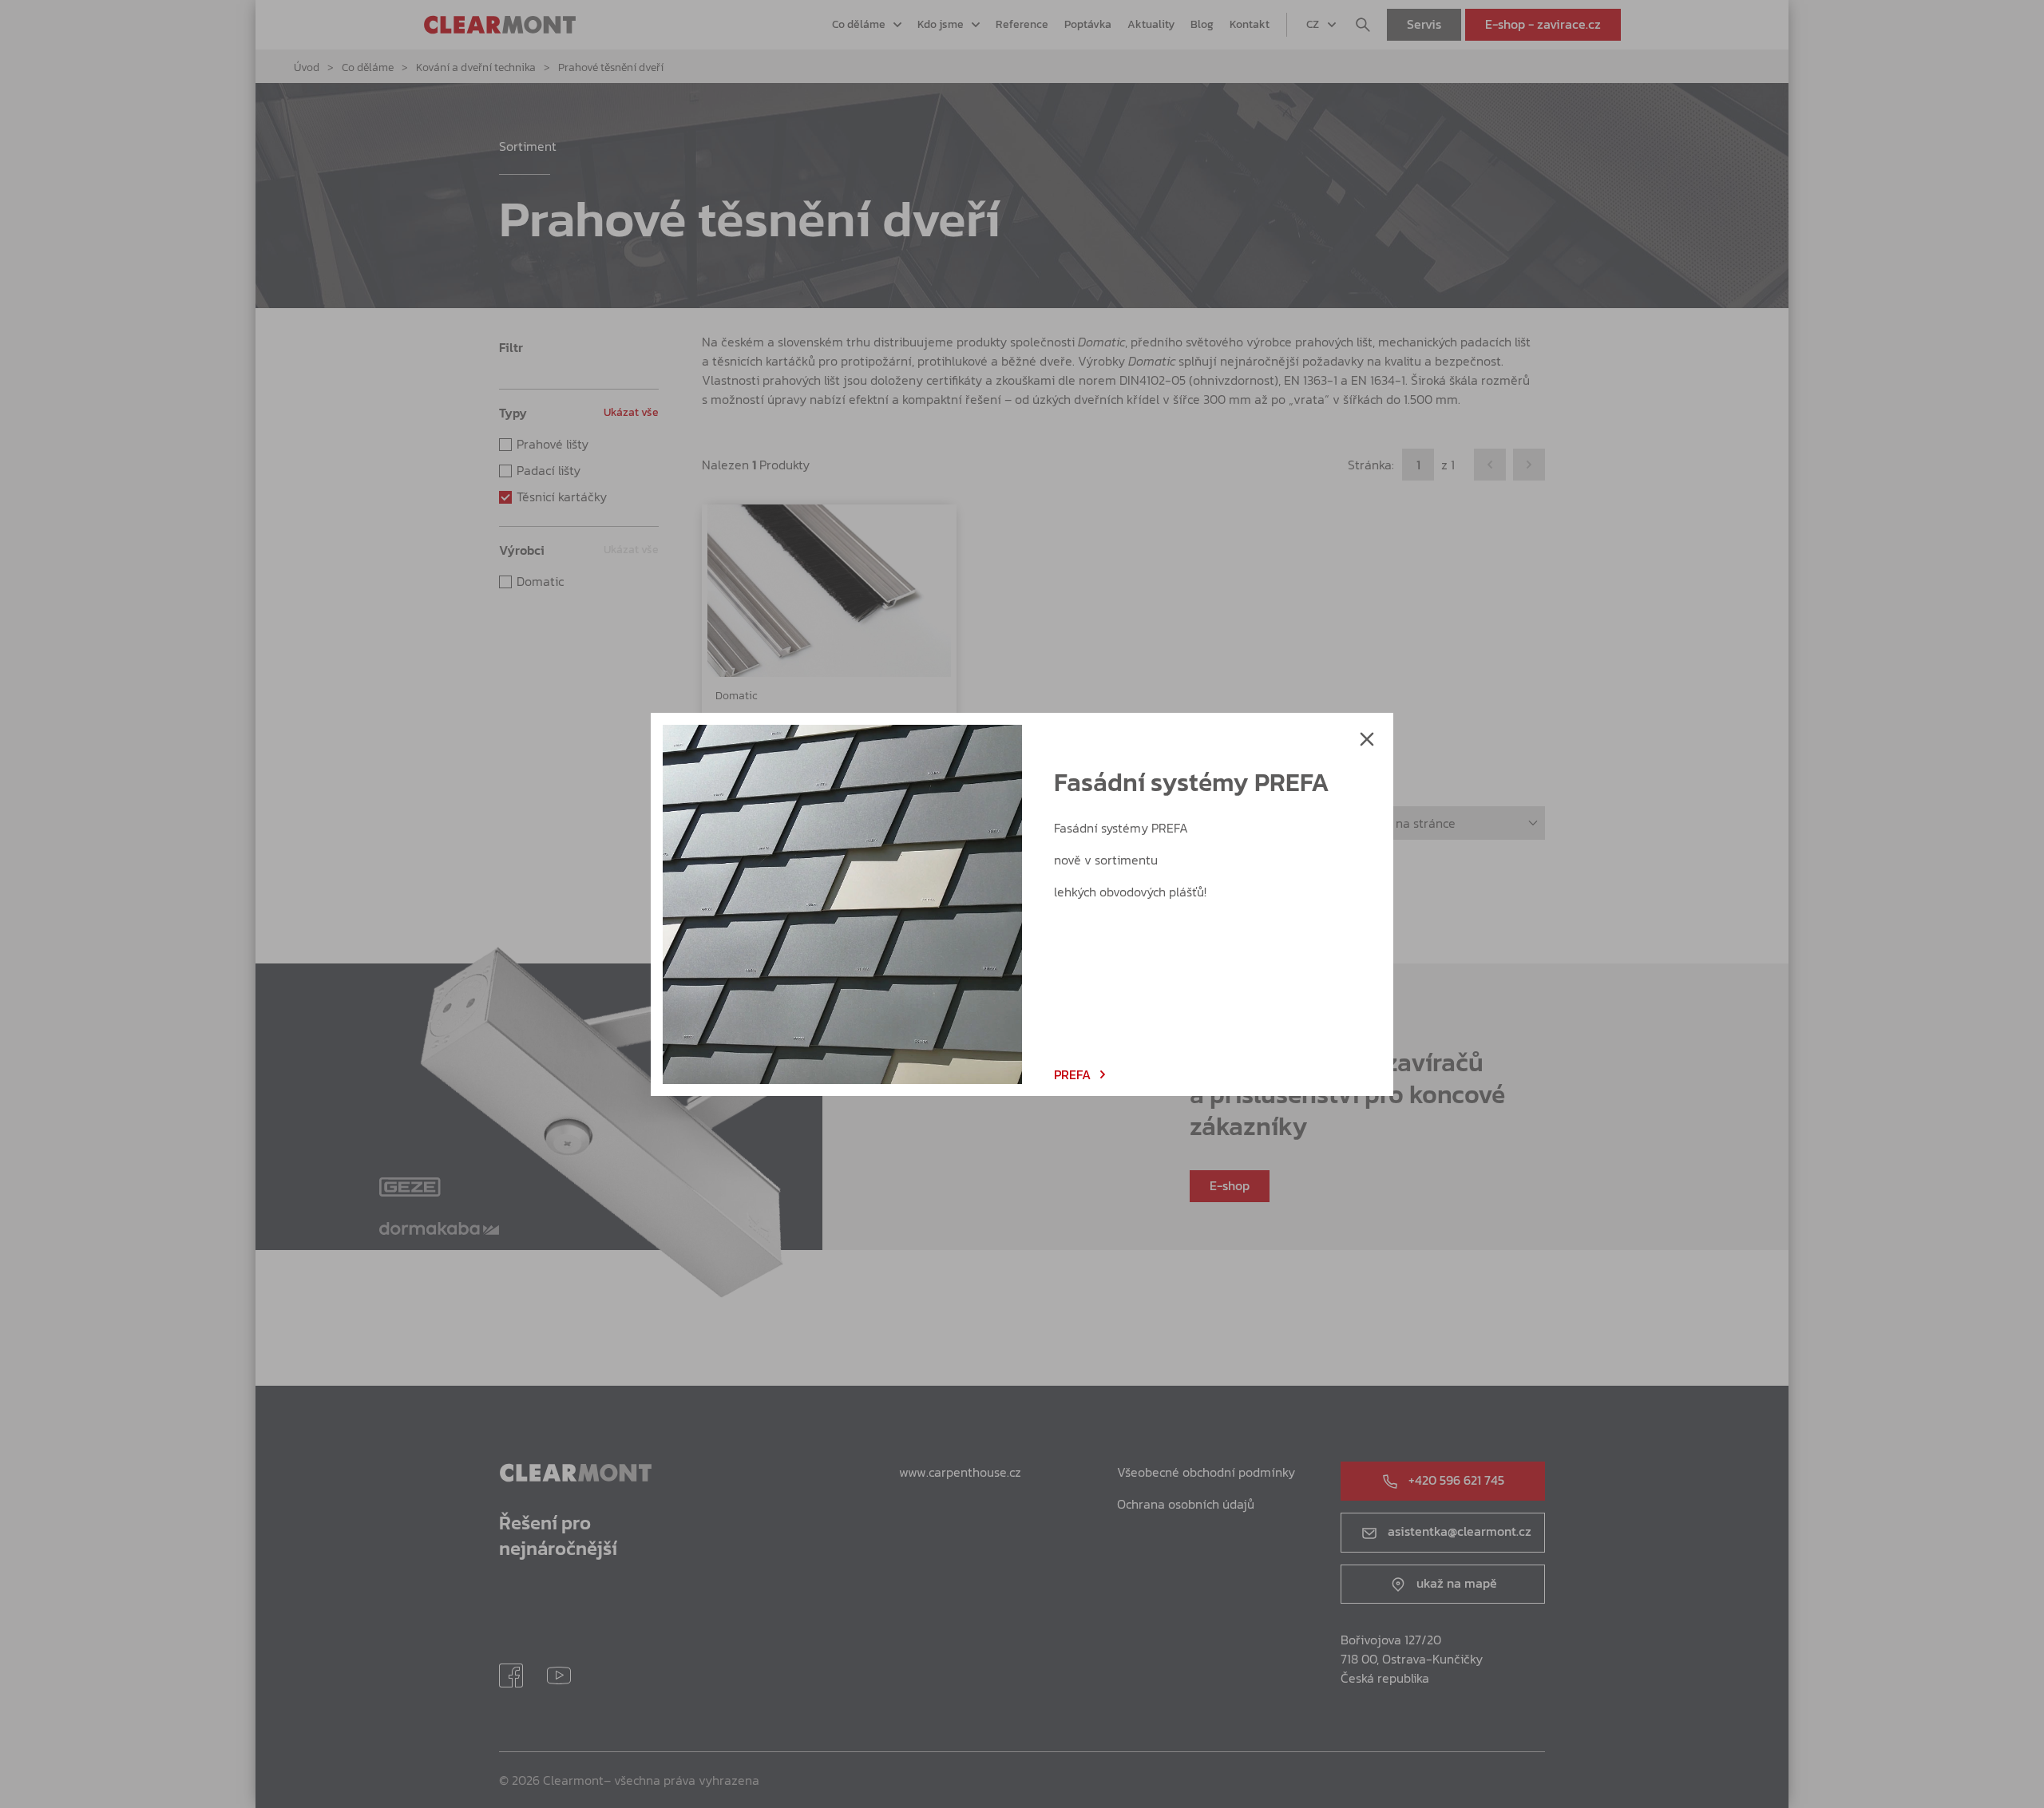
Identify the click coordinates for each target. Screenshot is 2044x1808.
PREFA (1072, 1074)
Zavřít (1367, 739)
